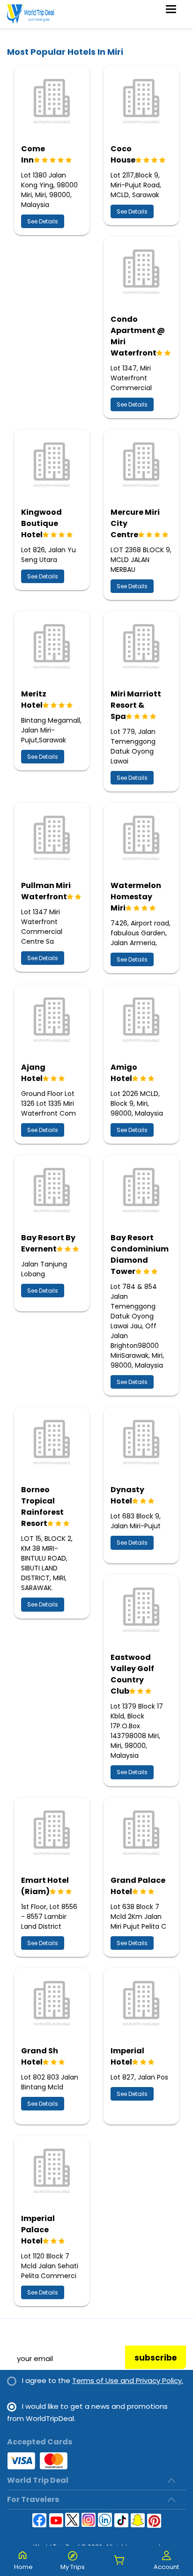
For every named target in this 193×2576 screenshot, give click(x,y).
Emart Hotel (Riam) (45, 1886)
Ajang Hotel (33, 1073)
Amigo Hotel (124, 1073)
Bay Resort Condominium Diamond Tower (140, 1255)
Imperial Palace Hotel (38, 2230)
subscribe (156, 2358)
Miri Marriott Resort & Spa (136, 705)
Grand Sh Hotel (40, 2056)
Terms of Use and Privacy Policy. (128, 2380)
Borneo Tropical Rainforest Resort (42, 1506)
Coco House (123, 154)
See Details (43, 221)
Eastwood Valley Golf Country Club (132, 1674)
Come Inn (33, 154)
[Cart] (119, 2561)
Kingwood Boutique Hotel (41, 523)
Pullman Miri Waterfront (46, 891)
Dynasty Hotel (127, 1495)
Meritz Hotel (34, 700)
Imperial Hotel (127, 2056)
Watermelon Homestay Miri (136, 897)
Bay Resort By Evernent (48, 1243)
